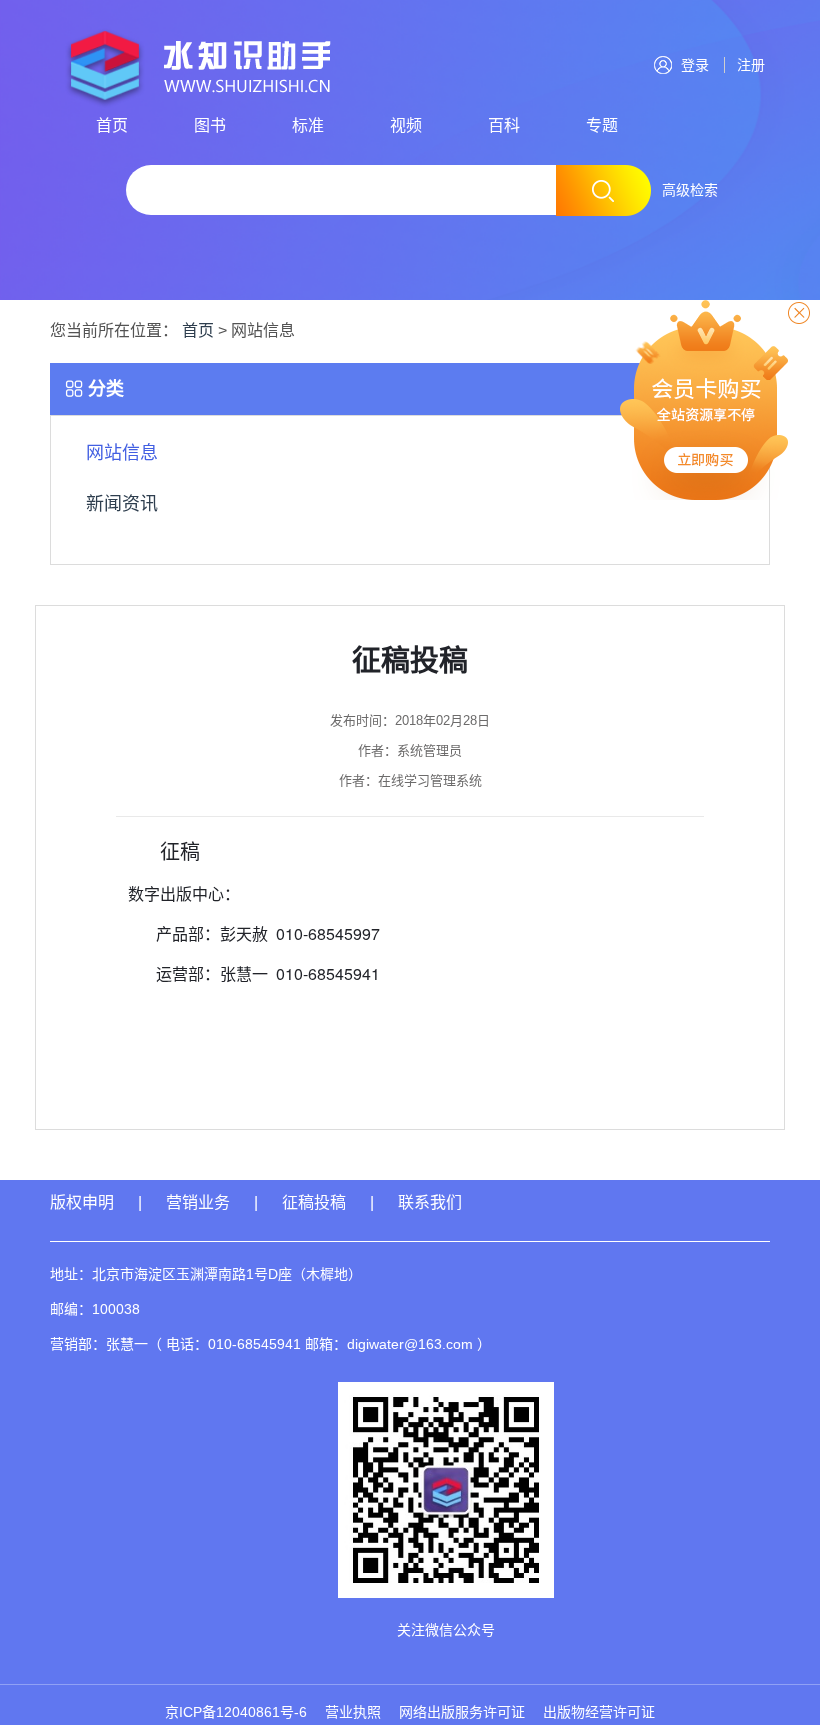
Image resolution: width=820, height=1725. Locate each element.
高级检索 (690, 190)
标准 (308, 125)
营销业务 (198, 1202)
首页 (112, 125)
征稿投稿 (316, 1202)
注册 (747, 65)
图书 (210, 125)
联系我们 (430, 1202)
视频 (406, 125)
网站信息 (122, 453)
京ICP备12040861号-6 (236, 1712)
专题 (602, 125)
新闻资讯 (122, 504)
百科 (504, 125)
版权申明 (82, 1202)
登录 (695, 65)
